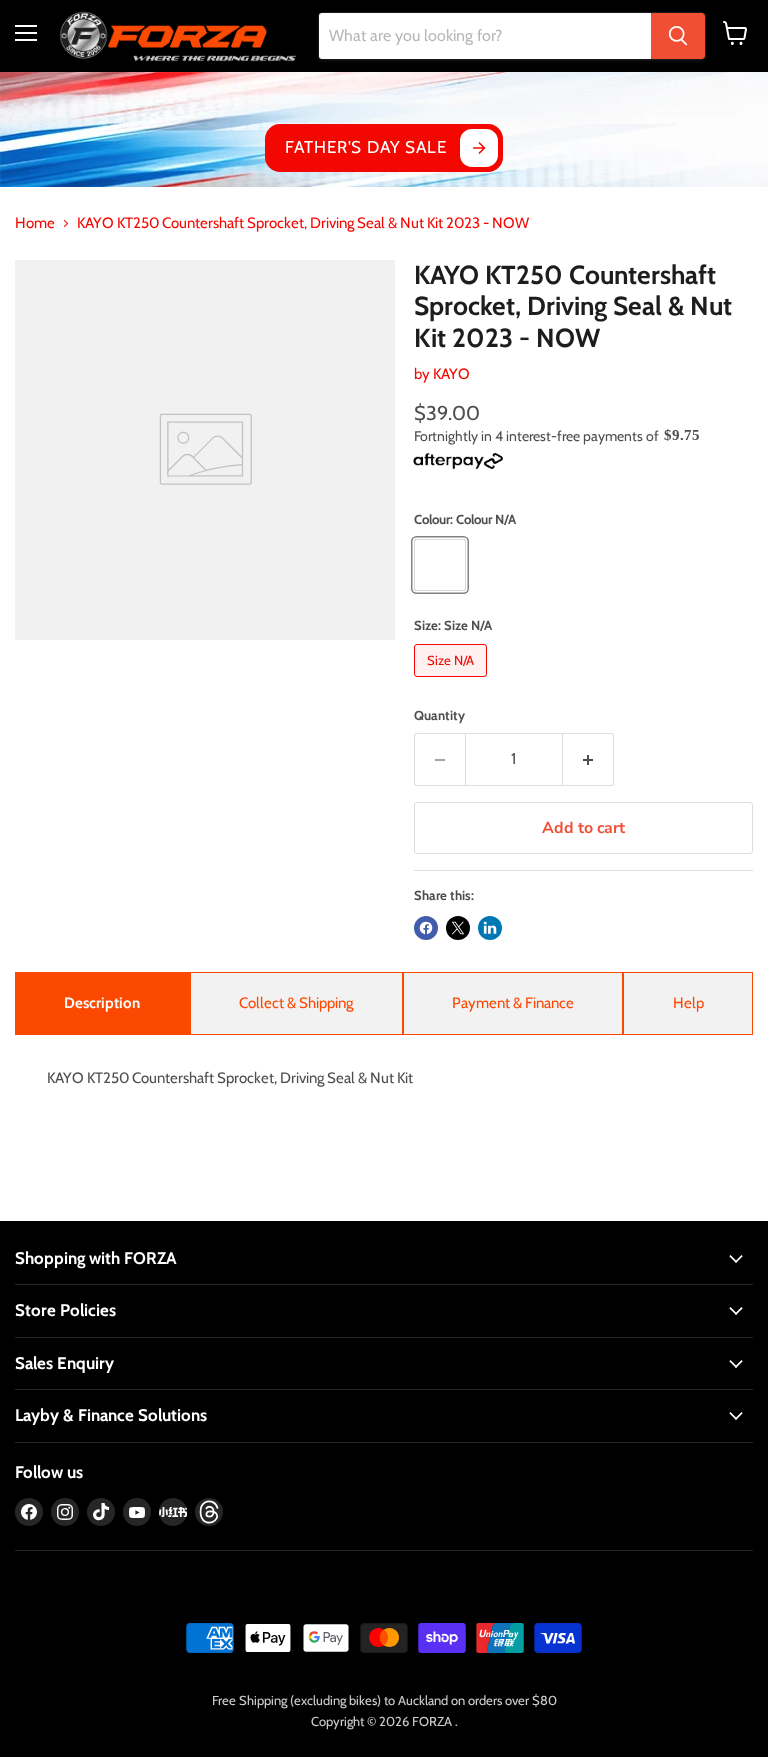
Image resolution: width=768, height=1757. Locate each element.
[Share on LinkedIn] (490, 928)
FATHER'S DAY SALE (365, 147)
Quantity (439, 715)
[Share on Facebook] (426, 928)
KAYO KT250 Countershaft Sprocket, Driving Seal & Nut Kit (230, 1078)
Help (688, 1003)
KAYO (451, 374)
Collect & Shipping (296, 1003)
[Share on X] (458, 928)
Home (35, 223)
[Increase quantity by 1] (588, 759)
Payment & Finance (513, 1003)
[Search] (678, 36)
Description (102, 1003)
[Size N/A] (453, 682)
